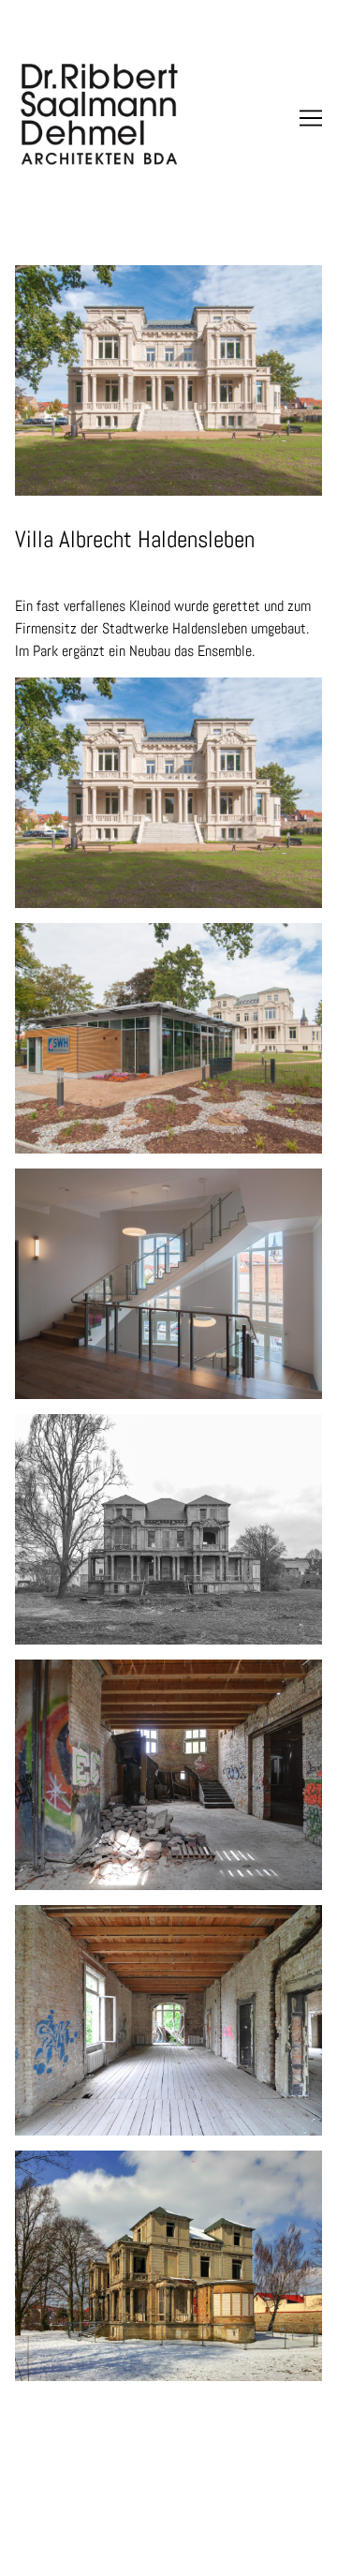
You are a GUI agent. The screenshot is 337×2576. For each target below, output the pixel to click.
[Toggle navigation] (311, 118)
